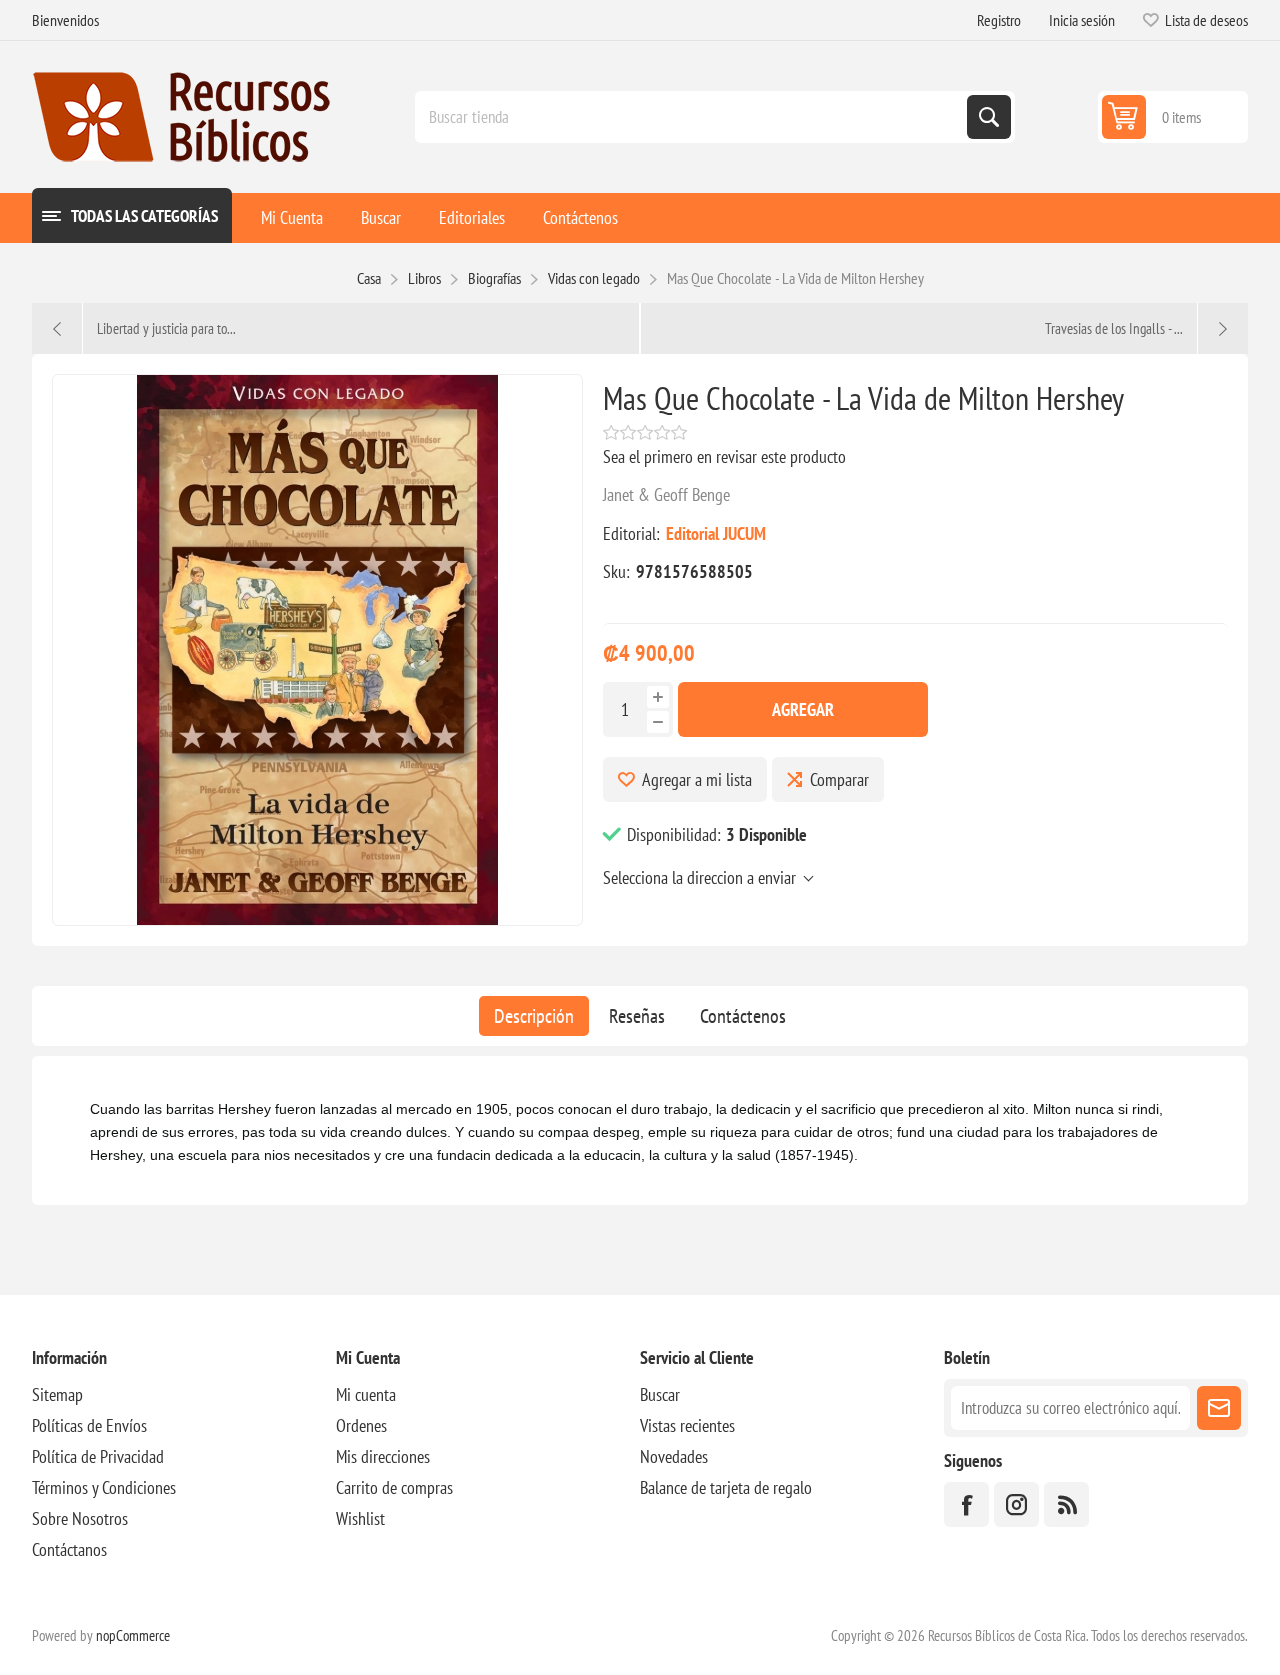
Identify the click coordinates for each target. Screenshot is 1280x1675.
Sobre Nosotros (80, 1518)
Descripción (534, 1016)
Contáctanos (69, 1549)
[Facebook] (966, 1504)
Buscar (660, 1394)
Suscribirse (1219, 1408)
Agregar (803, 709)
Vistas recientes (687, 1425)
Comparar (839, 779)
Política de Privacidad (98, 1456)
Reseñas (637, 1016)
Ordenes (361, 1425)
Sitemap (57, 1394)
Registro (999, 20)
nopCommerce (133, 1635)
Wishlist (360, 1518)
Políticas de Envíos (89, 1425)
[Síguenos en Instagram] (1016, 1504)
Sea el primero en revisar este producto (724, 456)
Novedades (674, 1456)
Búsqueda (989, 117)
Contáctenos (743, 1016)
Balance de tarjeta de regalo (726, 1487)
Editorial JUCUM (716, 533)
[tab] (534, 1016)
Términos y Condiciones (104, 1487)
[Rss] (1066, 1504)
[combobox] (693, 117)
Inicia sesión (1082, 20)
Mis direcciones (383, 1456)
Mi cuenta (366, 1394)
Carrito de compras (394, 1487)
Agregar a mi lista (697, 779)
